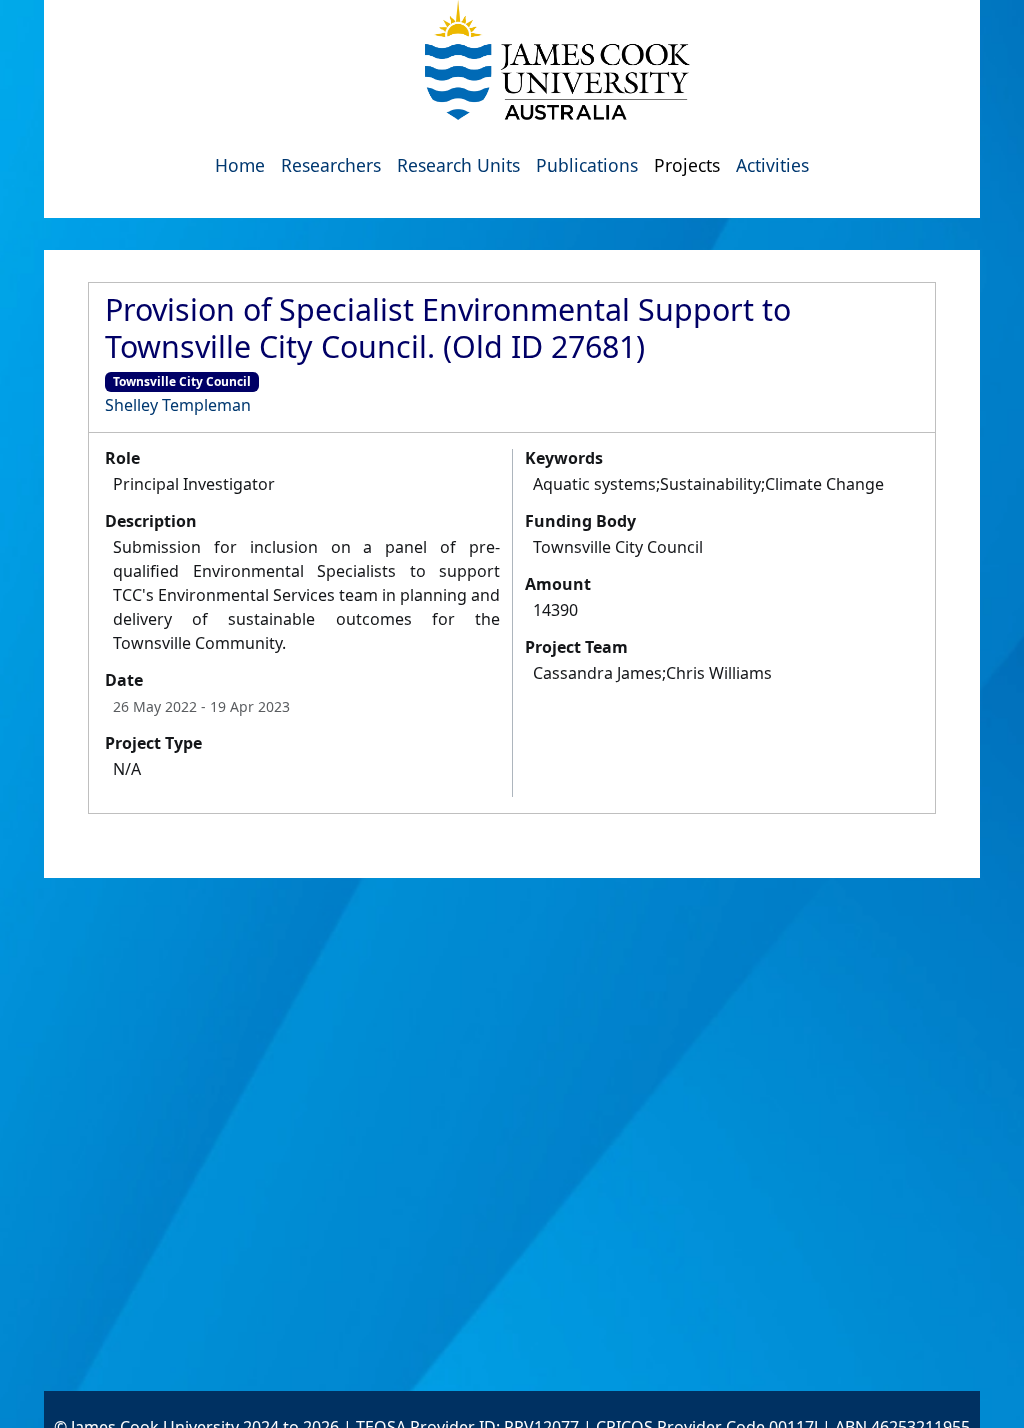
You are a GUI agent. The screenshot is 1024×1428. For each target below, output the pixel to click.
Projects (687, 165)
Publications (587, 165)
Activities (772, 165)
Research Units (458, 165)
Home (240, 165)
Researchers (331, 165)
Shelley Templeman (178, 405)
